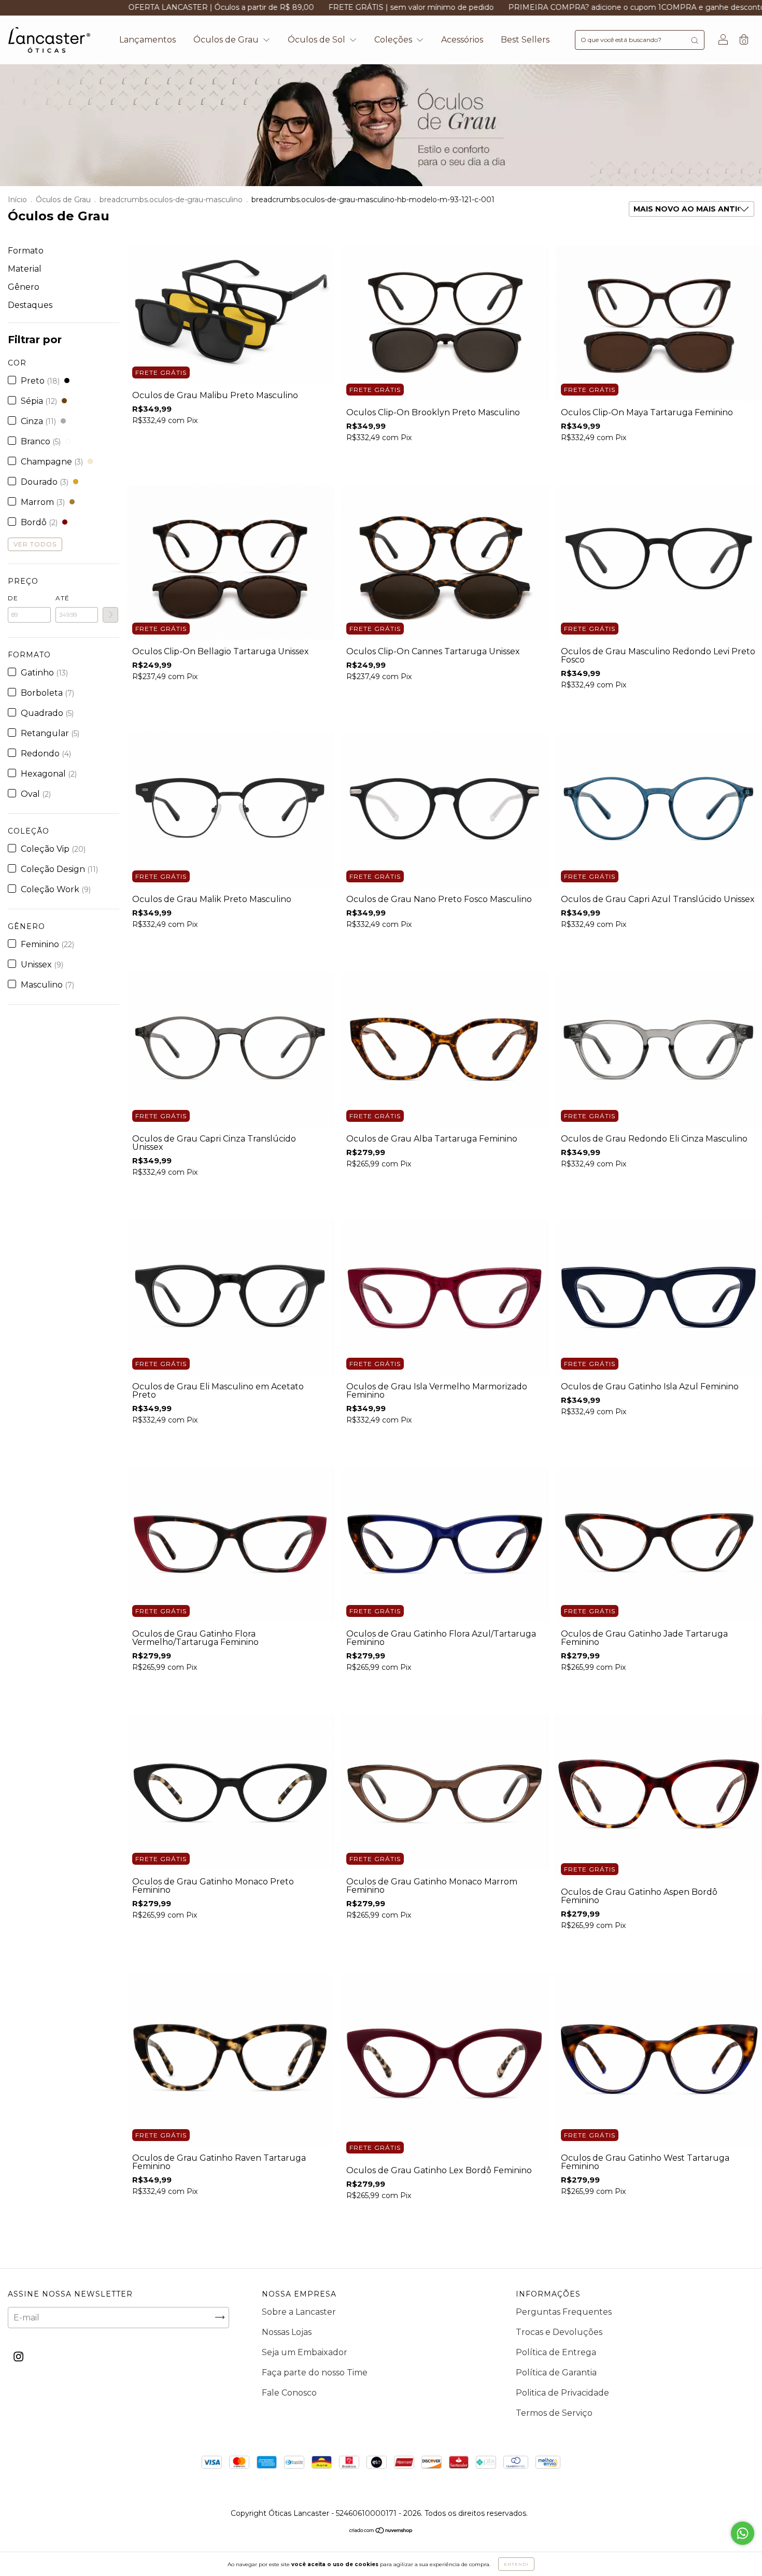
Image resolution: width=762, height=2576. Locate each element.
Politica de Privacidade (562, 2393)
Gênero (24, 287)
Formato (26, 251)
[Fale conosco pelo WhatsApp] (743, 2533)
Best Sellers (525, 40)
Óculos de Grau (227, 40)
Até (62, 598)
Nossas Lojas (287, 2332)
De (13, 598)
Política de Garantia (556, 2373)
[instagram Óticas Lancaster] (18, 2356)
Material (25, 269)
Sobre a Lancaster (299, 2312)
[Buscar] (695, 40)
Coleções (394, 40)
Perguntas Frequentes (564, 2312)
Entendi (516, 2564)
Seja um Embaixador (305, 2352)
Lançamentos (147, 40)
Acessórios (462, 40)
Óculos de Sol (317, 40)
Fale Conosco (289, 2393)
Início (17, 200)
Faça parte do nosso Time (315, 2373)
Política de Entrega (556, 2352)
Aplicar (110, 615)
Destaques (30, 305)
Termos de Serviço (554, 2413)
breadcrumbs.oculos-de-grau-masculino (171, 200)
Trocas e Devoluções (559, 2332)
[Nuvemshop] (381, 2531)
